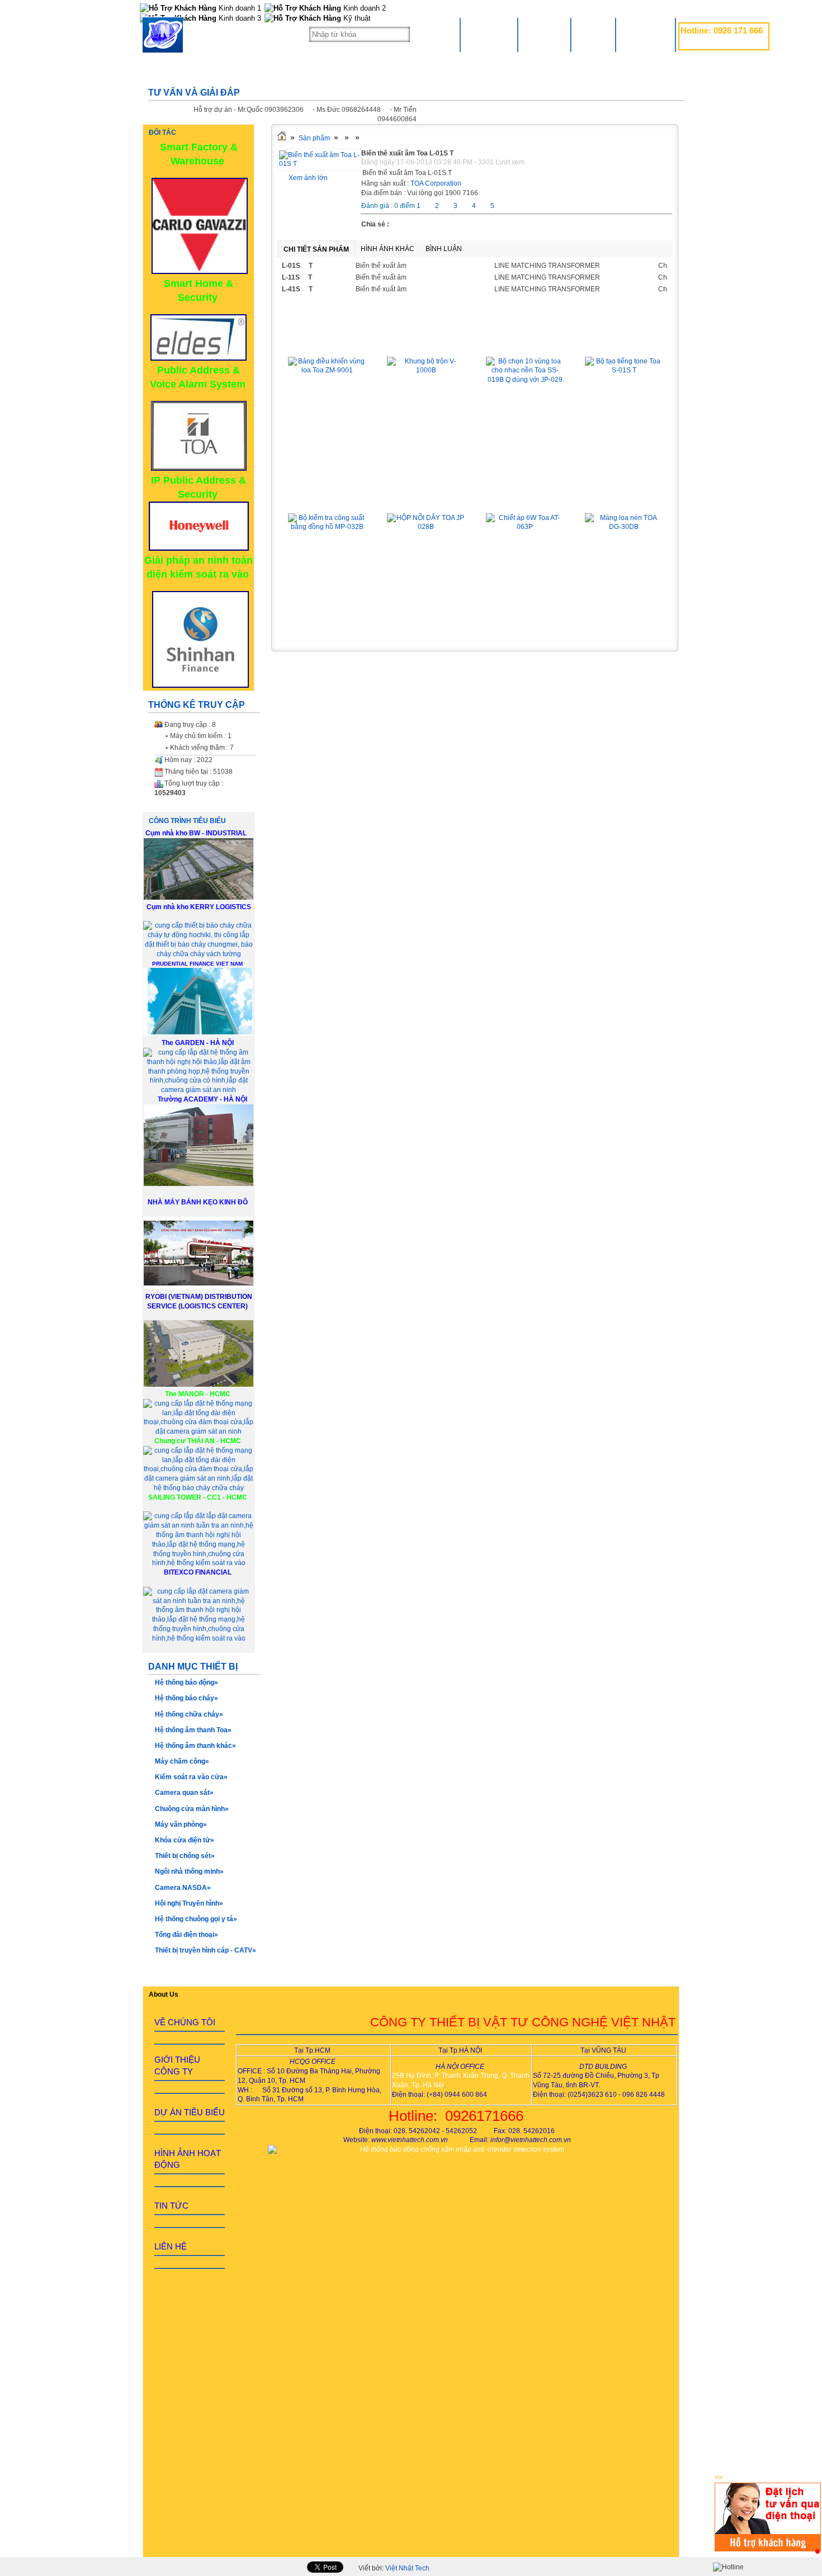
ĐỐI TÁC (162, 133)
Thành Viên (646, 35)
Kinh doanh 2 (363, 8)
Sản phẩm (314, 138)
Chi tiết (327, 445)
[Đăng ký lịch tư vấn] (768, 2549)
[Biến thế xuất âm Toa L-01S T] (319, 164)
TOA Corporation (436, 183)
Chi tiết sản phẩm (316, 249)
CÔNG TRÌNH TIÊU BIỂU (187, 821)
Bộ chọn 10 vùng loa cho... (525, 341)
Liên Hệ (593, 35)
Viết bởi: (394, 2568)
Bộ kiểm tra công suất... (327, 497)
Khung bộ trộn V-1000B (426, 341)
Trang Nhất (489, 35)
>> (719, 2478)
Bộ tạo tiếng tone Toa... (624, 341)
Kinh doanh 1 (239, 8)
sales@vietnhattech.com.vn (721, 43)
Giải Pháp (544, 35)
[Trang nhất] (282, 138)
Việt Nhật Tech (407, 2568)
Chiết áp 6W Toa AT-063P (525, 497)
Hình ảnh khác (388, 249)
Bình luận (444, 249)
